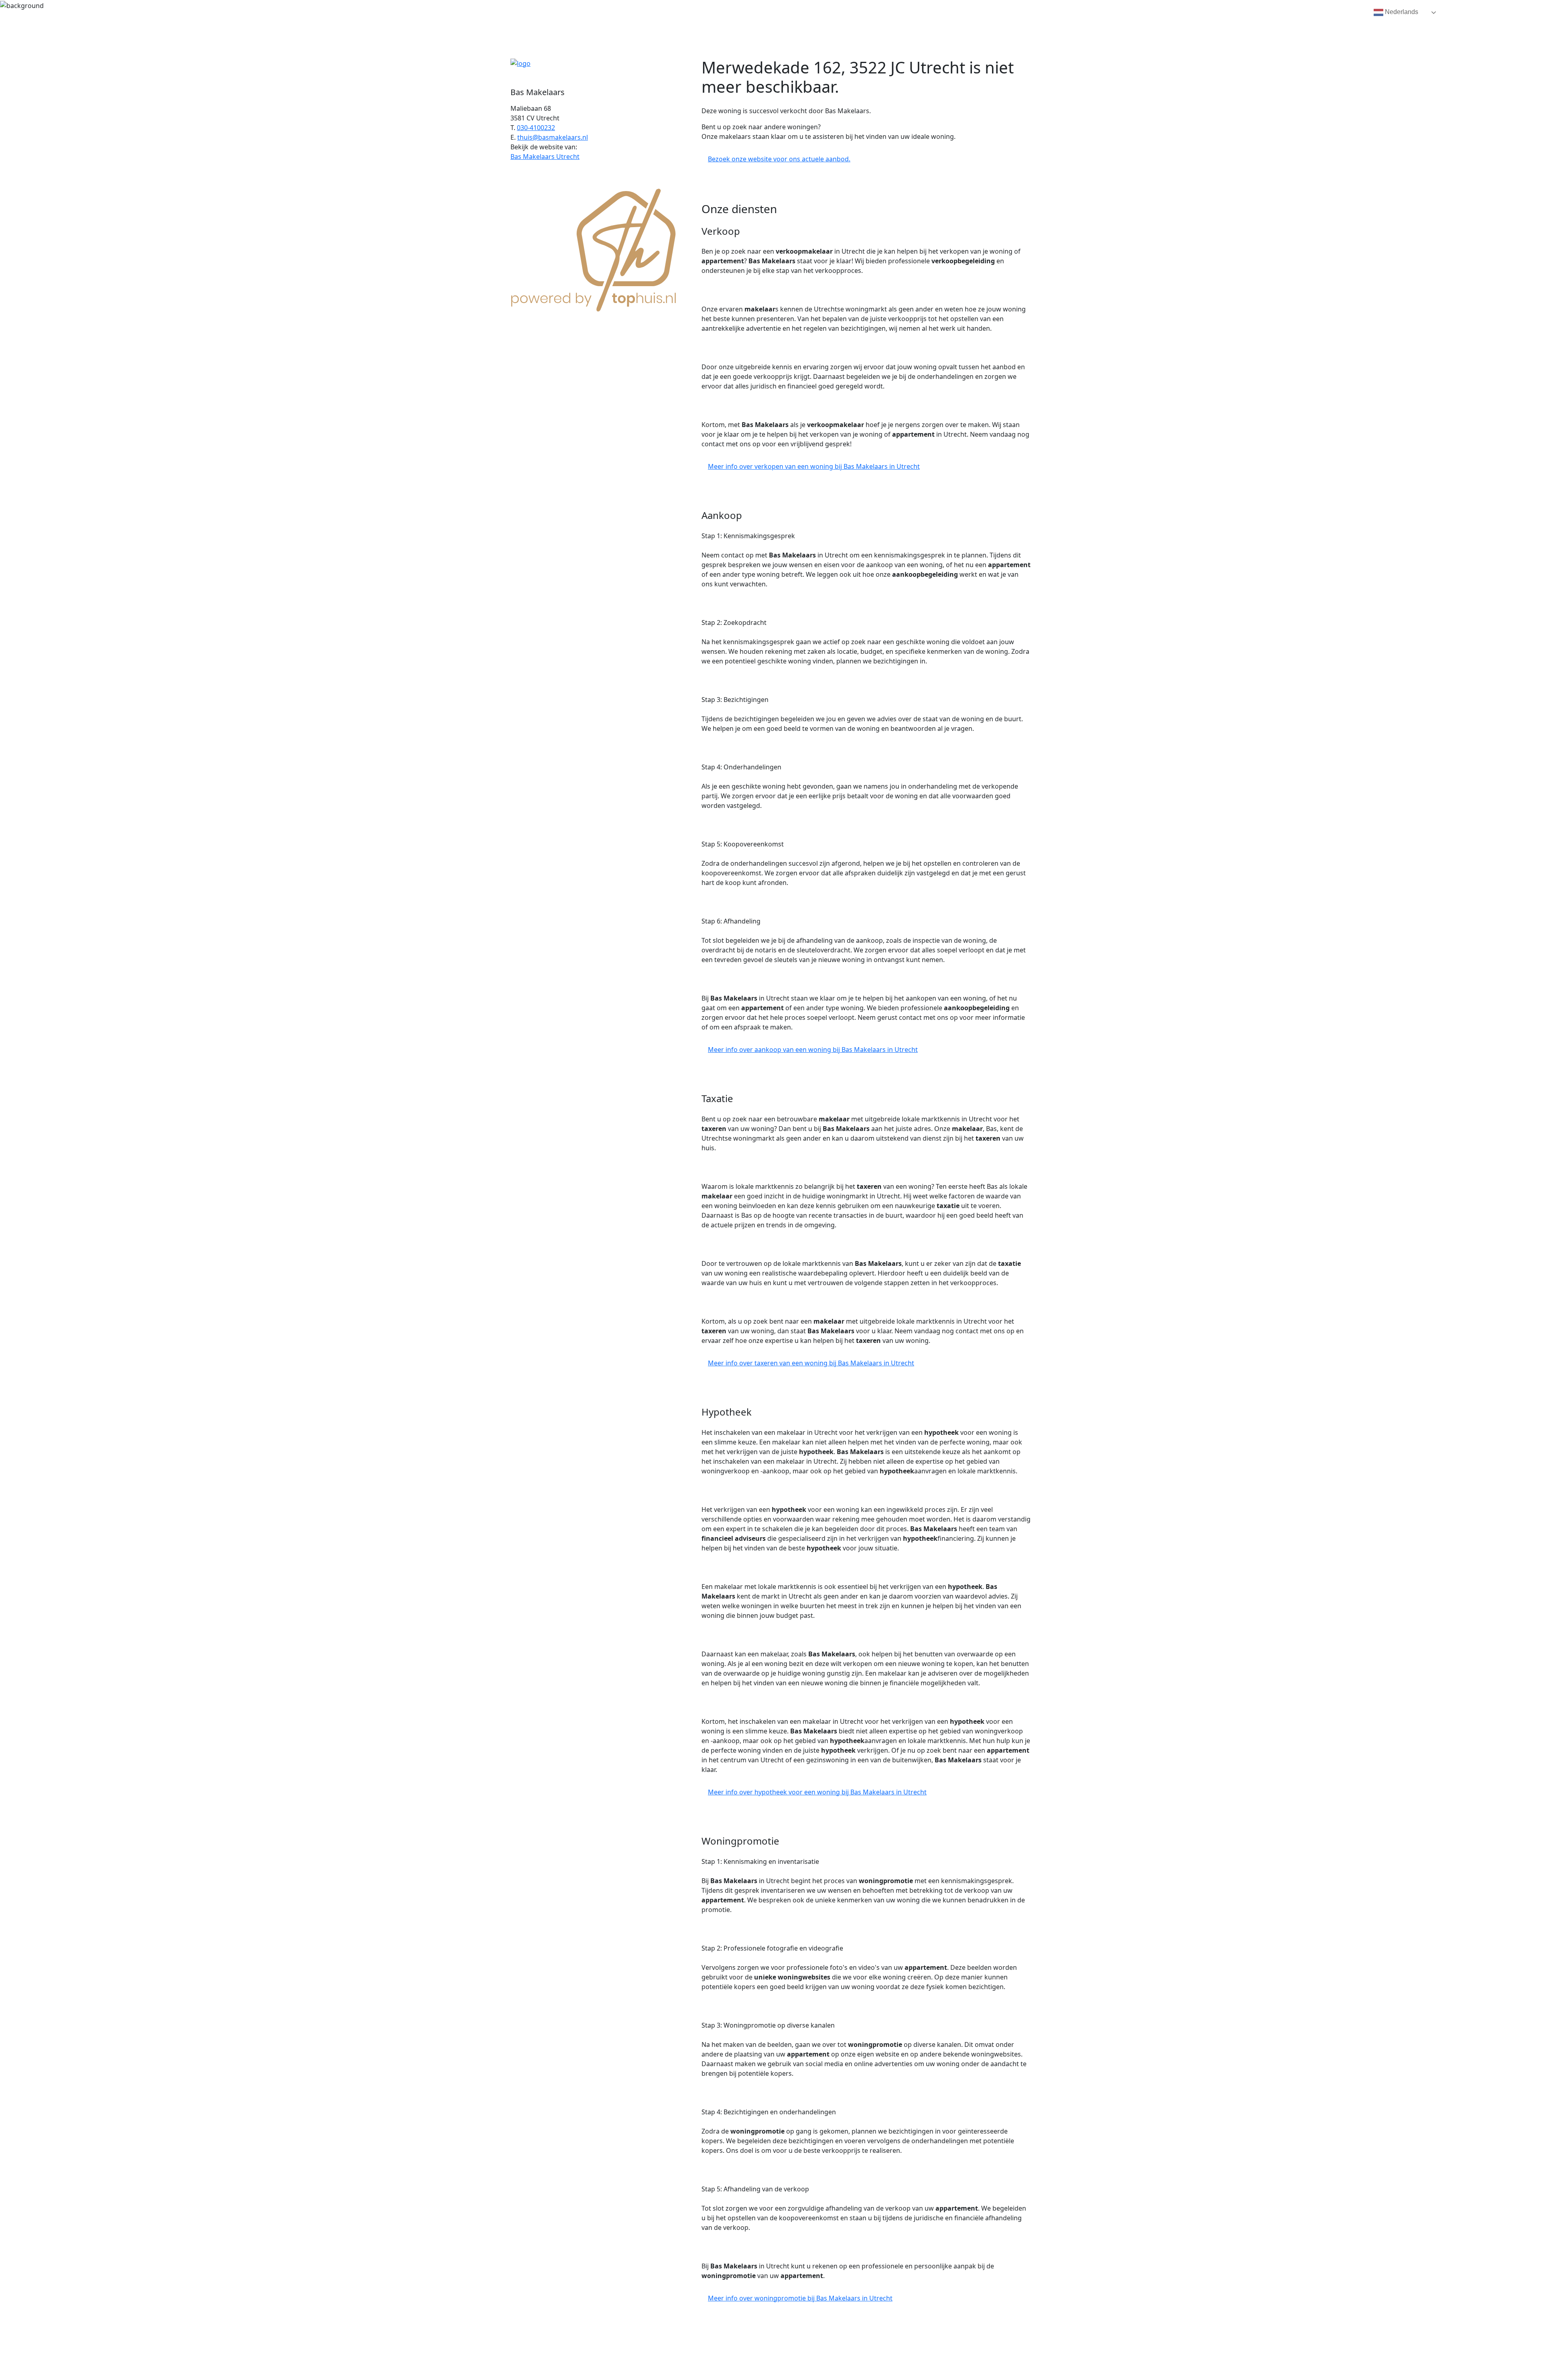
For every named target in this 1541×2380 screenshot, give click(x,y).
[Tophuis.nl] (594, 248)
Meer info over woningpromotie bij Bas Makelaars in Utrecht (800, 2298)
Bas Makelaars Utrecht (545, 157)
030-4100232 (536, 128)
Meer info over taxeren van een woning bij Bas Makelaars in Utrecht (811, 1363)
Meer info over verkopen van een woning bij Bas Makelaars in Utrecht (814, 466)
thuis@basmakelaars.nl (553, 137)
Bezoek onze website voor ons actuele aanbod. (779, 159)
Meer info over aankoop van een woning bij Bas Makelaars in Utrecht (813, 1050)
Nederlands (1401, 12)
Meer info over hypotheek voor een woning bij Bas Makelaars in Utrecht (817, 1792)
